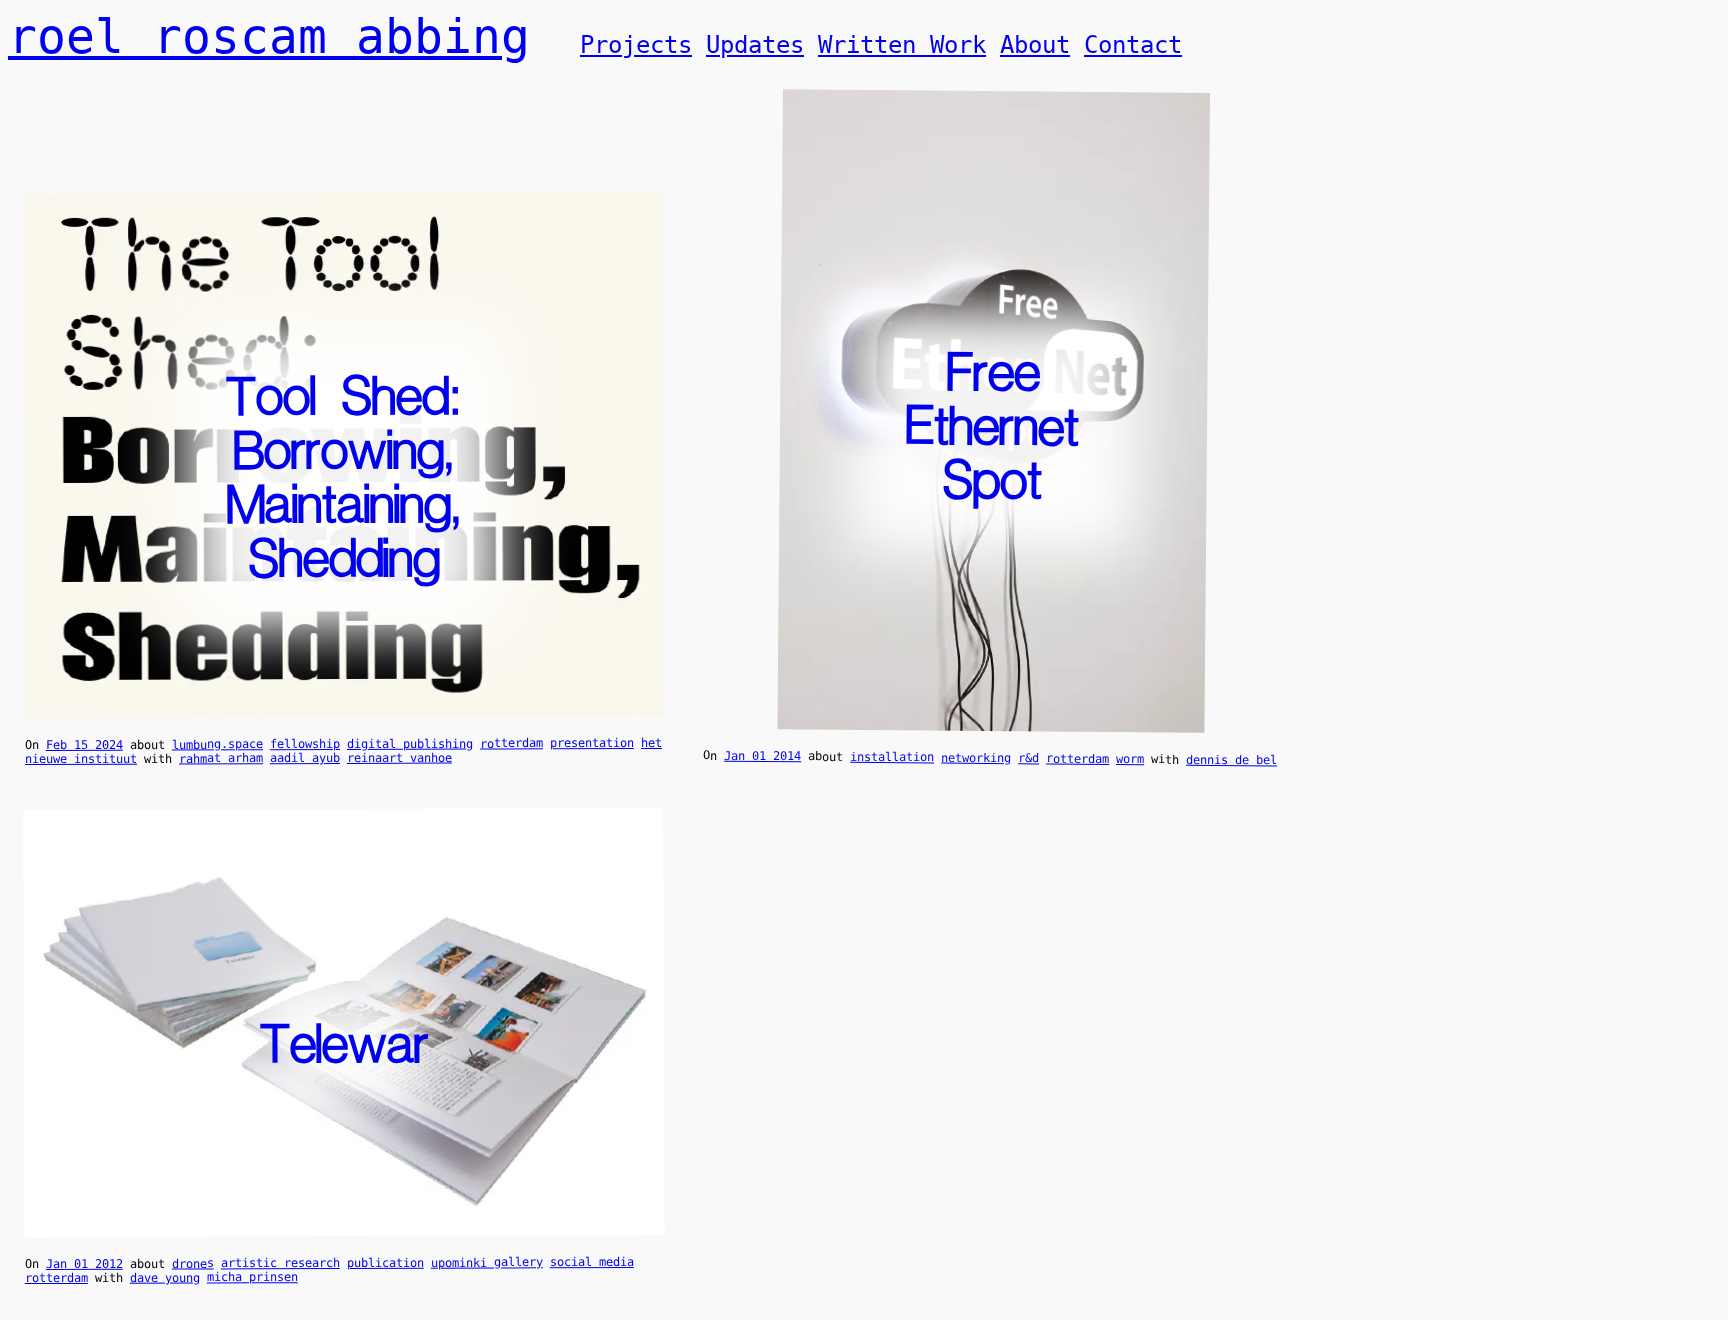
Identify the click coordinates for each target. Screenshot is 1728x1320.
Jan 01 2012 (84, 1264)
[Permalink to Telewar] (345, 1223)
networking (976, 758)
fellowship (305, 744)
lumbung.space (217, 744)
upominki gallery (487, 1262)
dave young (165, 1278)
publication (385, 1263)
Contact (1133, 45)
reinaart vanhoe (399, 758)
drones (193, 1263)
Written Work (902, 45)
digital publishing (410, 744)
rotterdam (511, 743)
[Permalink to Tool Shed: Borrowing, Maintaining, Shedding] (345, 704)
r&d (1028, 758)
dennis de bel (1231, 760)
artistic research (280, 1263)
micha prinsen (252, 1277)
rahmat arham (221, 758)
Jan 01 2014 (762, 756)
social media (592, 1262)
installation (892, 757)
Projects (636, 45)
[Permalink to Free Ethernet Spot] (990, 718)
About (1035, 45)
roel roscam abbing (269, 36)
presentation (592, 743)
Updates (755, 45)
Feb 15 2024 (84, 745)
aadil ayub (305, 758)
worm (1130, 759)
